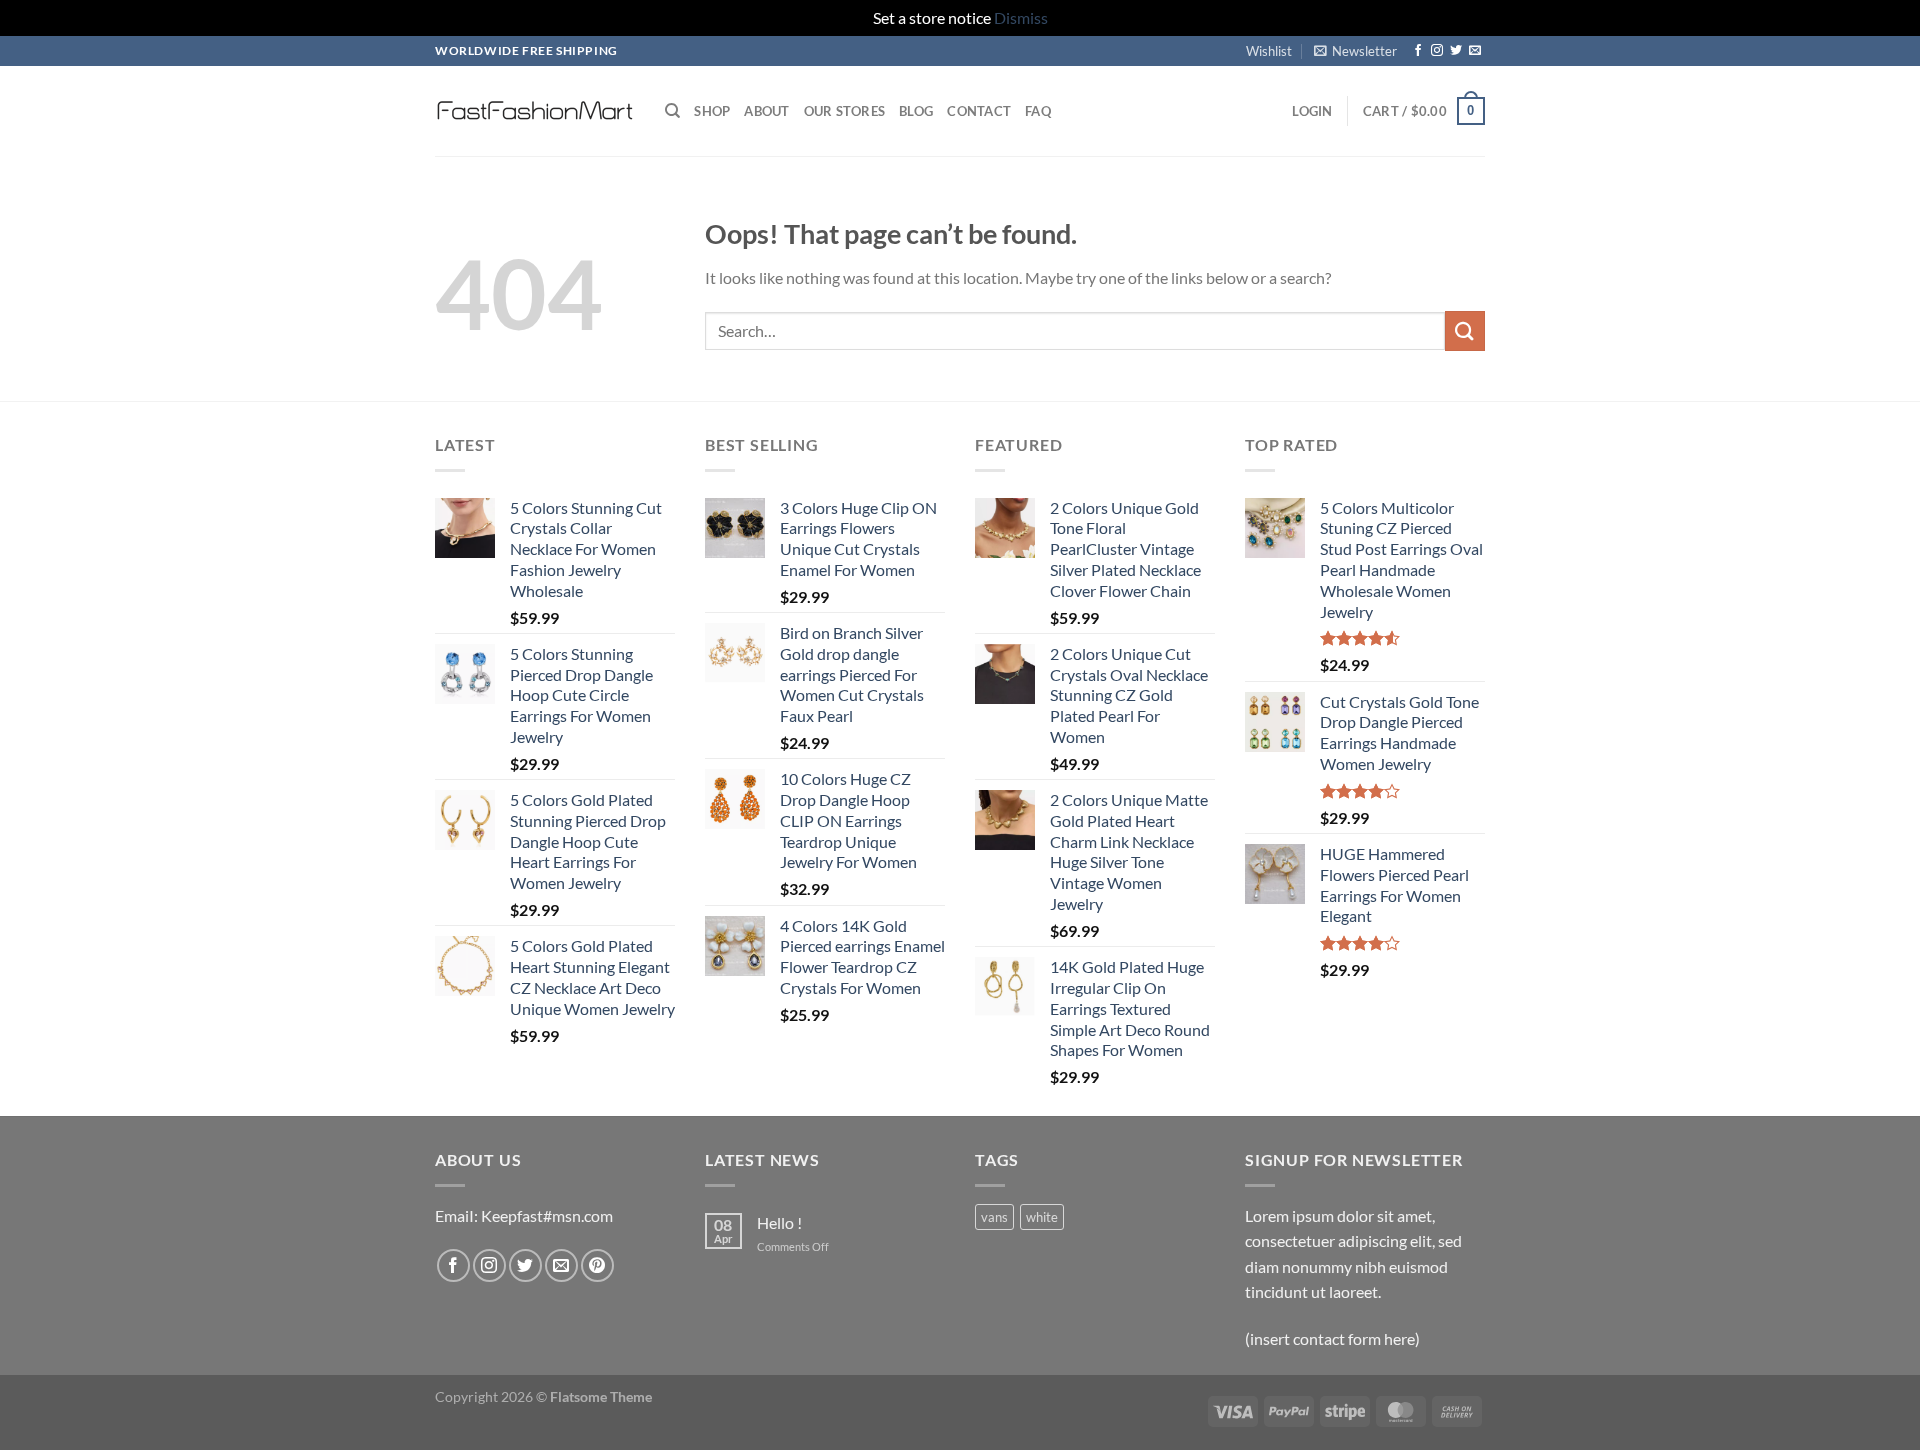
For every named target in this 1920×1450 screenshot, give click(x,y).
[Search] (672, 111)
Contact (979, 111)
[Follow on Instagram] (1437, 51)
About (766, 111)
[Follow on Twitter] (1456, 51)
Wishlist (1269, 51)
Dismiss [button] (1021, 17)
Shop (712, 111)
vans (994, 1217)
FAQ (1038, 111)
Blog (916, 111)
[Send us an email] (1475, 51)
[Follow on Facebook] (1418, 51)
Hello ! (779, 1222)
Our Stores (845, 111)
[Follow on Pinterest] (597, 1265)
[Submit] (1465, 330)
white (1042, 1217)
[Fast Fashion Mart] (535, 111)
